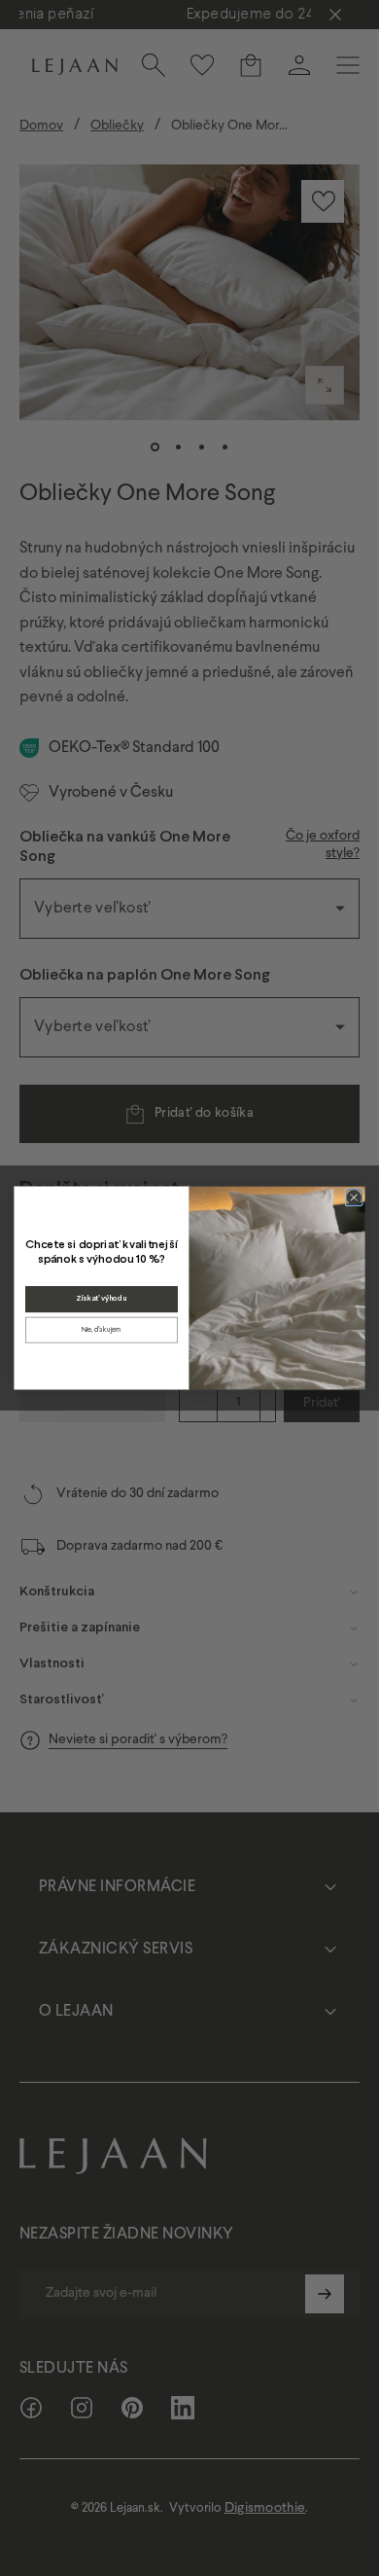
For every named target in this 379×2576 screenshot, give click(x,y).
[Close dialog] (354, 1198)
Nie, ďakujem (102, 1329)
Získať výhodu (101, 1299)
